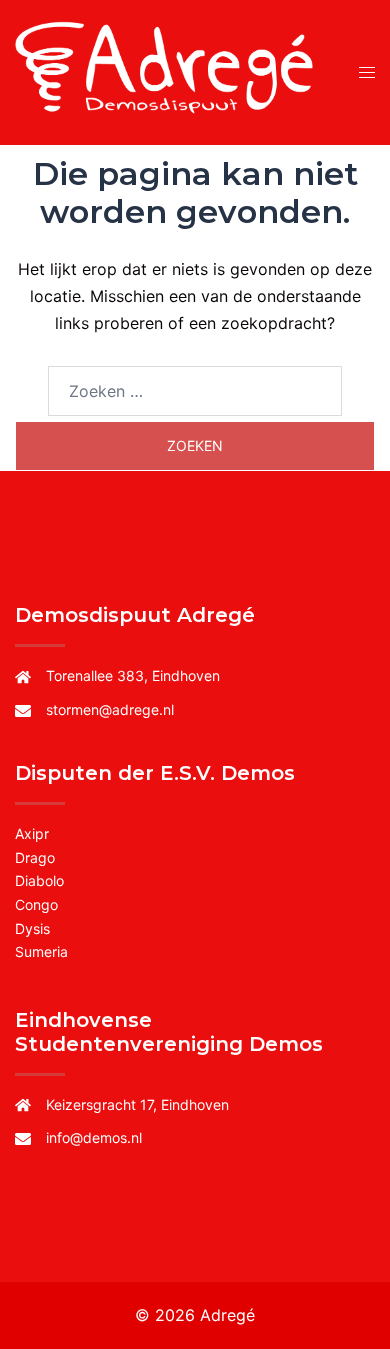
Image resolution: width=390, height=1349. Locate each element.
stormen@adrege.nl (110, 709)
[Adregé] (168, 71)
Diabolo (39, 880)
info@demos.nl (94, 1137)
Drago (35, 857)
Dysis (32, 928)
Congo (36, 904)
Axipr (32, 833)
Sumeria (41, 951)
